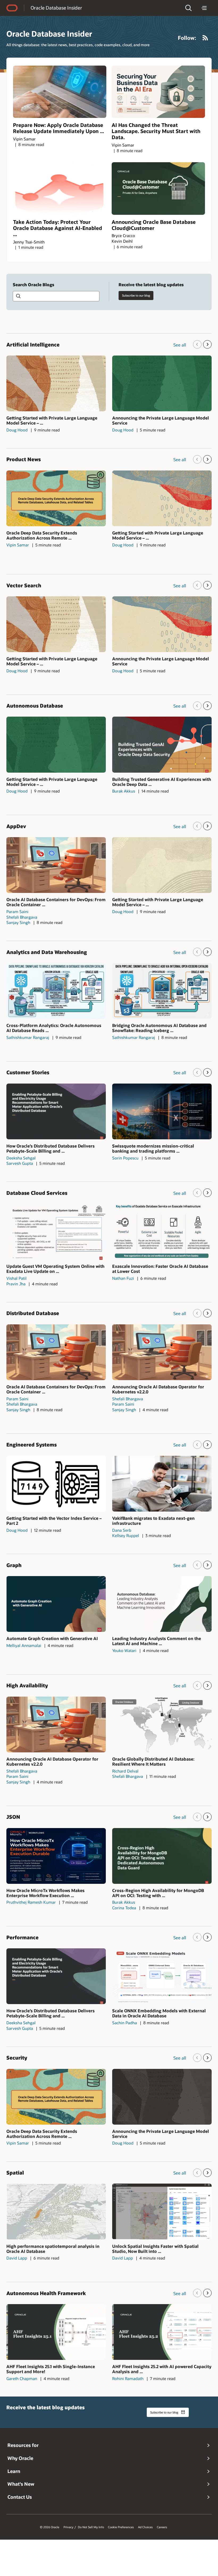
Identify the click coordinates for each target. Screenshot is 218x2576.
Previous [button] (197, 344)
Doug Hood (17, 430)
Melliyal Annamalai (24, 1645)
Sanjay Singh (18, 922)
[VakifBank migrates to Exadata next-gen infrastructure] (162, 1484)
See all (180, 345)
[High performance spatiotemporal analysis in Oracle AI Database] (56, 2211)
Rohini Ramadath (128, 2378)
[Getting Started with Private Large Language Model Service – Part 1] (56, 383)
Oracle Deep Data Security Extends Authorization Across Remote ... (42, 535)
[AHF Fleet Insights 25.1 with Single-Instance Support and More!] (56, 2332)
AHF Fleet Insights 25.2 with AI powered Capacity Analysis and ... (162, 2369)
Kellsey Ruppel (126, 1535)
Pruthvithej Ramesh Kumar (31, 1902)
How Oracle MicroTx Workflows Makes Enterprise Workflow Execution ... (45, 1893)
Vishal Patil (16, 1278)
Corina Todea (124, 1908)
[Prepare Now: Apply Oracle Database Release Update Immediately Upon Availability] (60, 92)
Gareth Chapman (22, 2378)
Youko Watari (124, 1650)
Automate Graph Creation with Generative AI (52, 1638)
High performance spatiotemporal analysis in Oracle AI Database (53, 2249)
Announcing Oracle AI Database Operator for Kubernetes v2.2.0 (158, 1389)
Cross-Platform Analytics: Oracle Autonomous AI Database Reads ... (54, 1028)
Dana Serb (122, 1530)
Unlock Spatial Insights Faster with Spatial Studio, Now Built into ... (155, 2249)
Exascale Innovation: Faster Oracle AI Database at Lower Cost (160, 1269)
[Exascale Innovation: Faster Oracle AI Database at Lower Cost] (162, 1232)
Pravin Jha (16, 1284)
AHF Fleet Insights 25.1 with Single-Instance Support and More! (51, 2369)
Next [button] (207, 344)
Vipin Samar (24, 139)
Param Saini (17, 912)
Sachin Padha (125, 2023)
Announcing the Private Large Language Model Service (161, 420)
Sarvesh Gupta (20, 1163)
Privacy (68, 2527)
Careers (162, 2527)
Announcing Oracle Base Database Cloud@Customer (154, 225)
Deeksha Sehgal (21, 1158)
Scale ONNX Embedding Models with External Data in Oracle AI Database (159, 2013)
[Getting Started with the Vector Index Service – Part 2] (56, 1484)
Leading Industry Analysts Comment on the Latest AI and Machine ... (157, 1641)
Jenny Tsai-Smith (29, 242)
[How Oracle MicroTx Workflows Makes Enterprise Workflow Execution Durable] (56, 1856)
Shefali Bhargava (22, 917)
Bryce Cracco (123, 236)
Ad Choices (145, 2527)
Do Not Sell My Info (91, 2527)
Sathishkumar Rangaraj (28, 1037)
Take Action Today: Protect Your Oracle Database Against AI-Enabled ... (58, 228)
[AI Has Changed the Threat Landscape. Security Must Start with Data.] (158, 92)
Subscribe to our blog (136, 295)
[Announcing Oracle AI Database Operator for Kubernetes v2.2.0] (162, 1352)
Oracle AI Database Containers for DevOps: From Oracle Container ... (56, 902)
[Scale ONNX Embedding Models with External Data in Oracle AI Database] (162, 1976)
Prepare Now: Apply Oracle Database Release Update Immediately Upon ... (58, 128)
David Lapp (17, 2258)
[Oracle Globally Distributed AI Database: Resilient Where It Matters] (162, 1725)
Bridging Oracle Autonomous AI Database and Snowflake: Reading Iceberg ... (159, 1028)
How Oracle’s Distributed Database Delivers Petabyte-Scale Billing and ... (51, 1148)
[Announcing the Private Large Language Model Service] (162, 383)
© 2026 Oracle (50, 2527)
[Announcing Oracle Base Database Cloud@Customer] (158, 189)
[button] (188, 8)
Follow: (187, 38)
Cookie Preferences (121, 2527)
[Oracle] (12, 8)
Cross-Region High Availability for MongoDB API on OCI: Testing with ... (158, 1893)
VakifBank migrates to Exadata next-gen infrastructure (153, 1521)
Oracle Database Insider (56, 8)
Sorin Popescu (125, 1158)
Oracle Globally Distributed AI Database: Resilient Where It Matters (153, 1761)
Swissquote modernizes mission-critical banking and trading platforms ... (153, 1148)
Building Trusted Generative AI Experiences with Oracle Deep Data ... (162, 782)
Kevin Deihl (122, 241)
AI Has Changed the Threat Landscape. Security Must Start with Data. (156, 131)
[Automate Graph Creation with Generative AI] (56, 1604)
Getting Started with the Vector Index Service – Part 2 (54, 1521)
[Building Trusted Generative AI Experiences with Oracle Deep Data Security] (162, 744)
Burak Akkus (124, 791)
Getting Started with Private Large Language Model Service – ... (52, 420)
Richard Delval (125, 1771)
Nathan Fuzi (123, 1278)
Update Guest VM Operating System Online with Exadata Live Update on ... (55, 1269)
